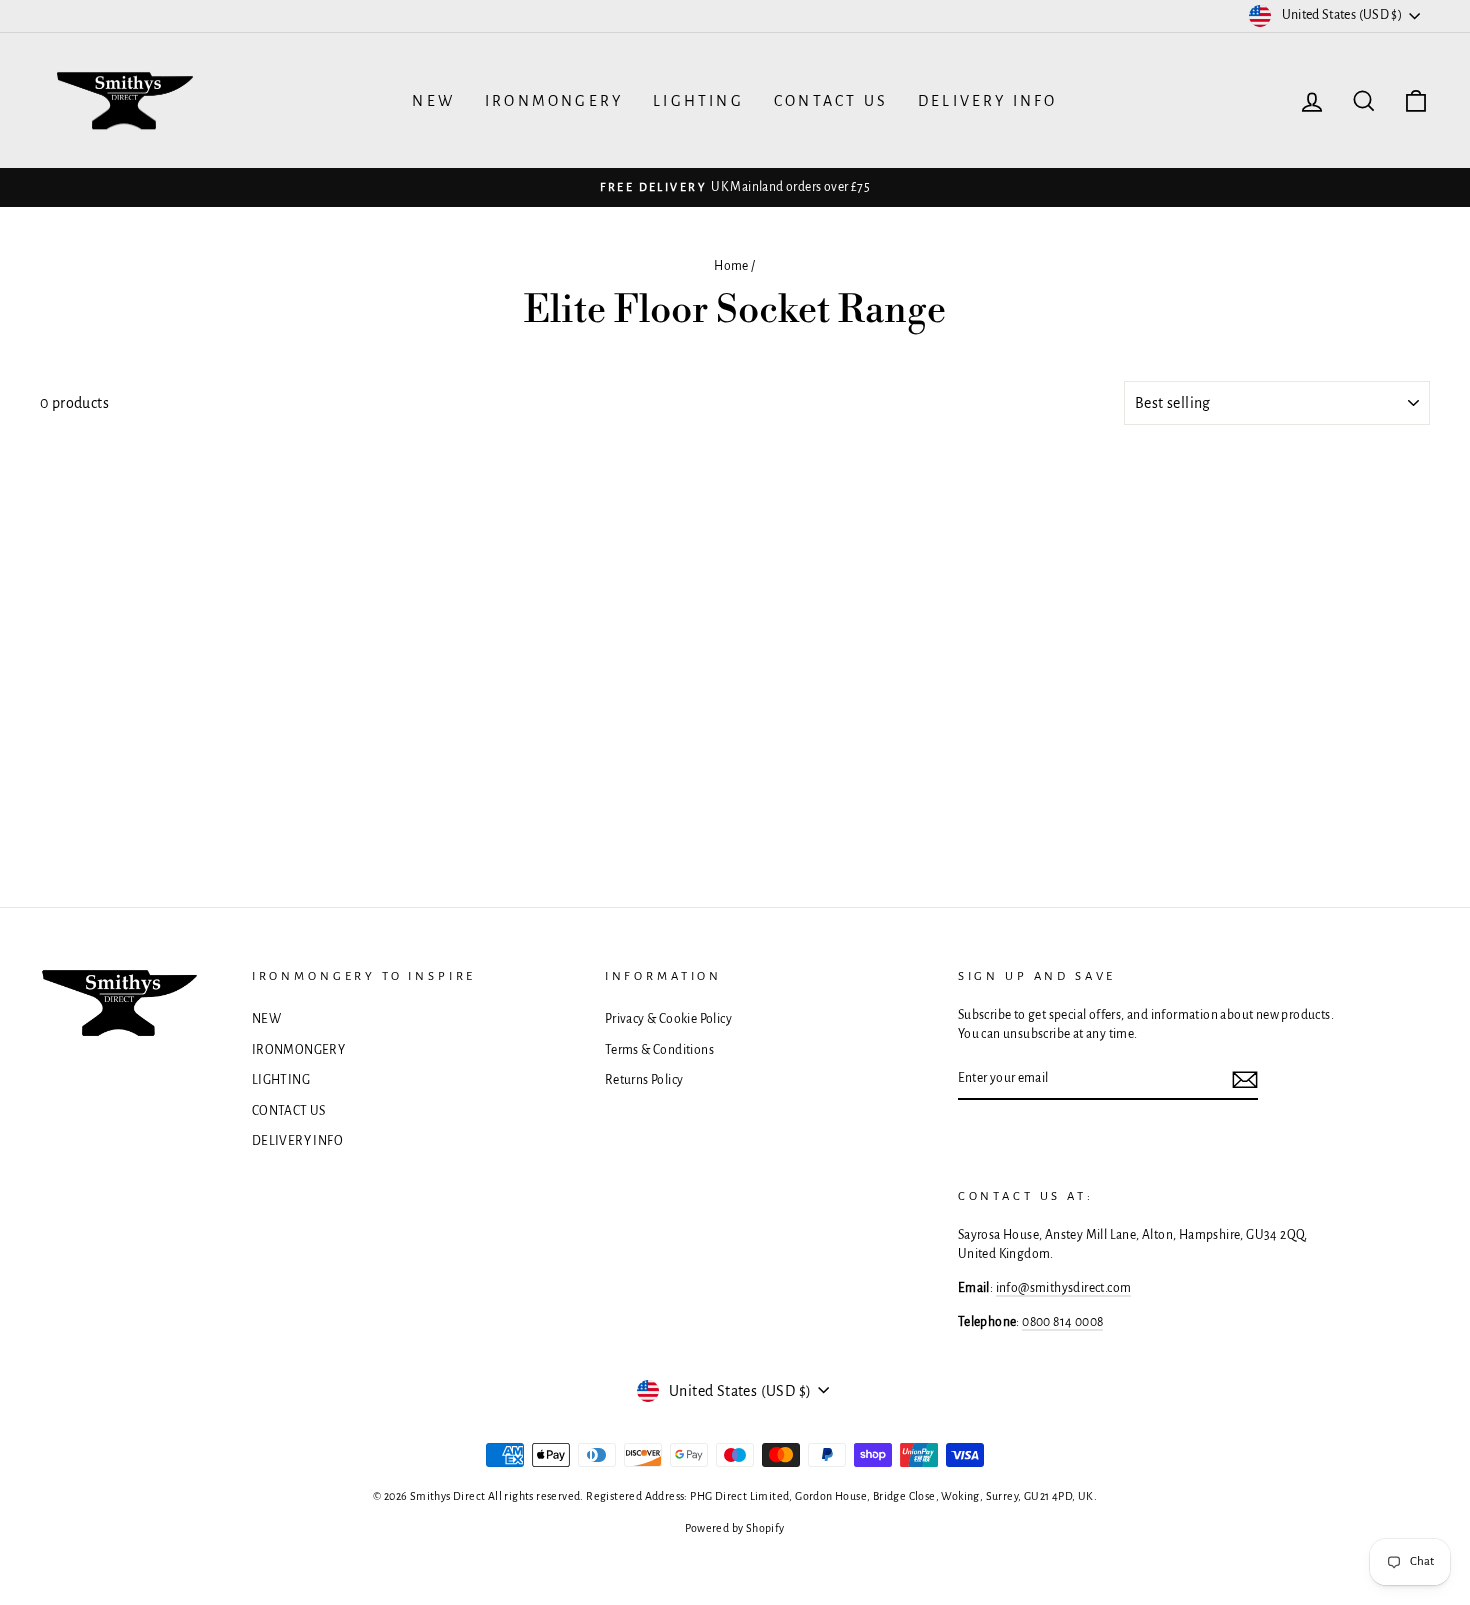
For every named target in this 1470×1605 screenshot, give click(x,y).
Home (731, 266)
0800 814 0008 (1062, 1322)
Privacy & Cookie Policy (668, 1019)
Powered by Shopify (734, 1528)
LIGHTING (698, 101)
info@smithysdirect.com (1064, 1288)
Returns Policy (644, 1080)
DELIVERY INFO (988, 101)
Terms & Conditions (659, 1050)
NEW (433, 101)
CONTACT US (831, 101)
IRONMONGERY (554, 101)
